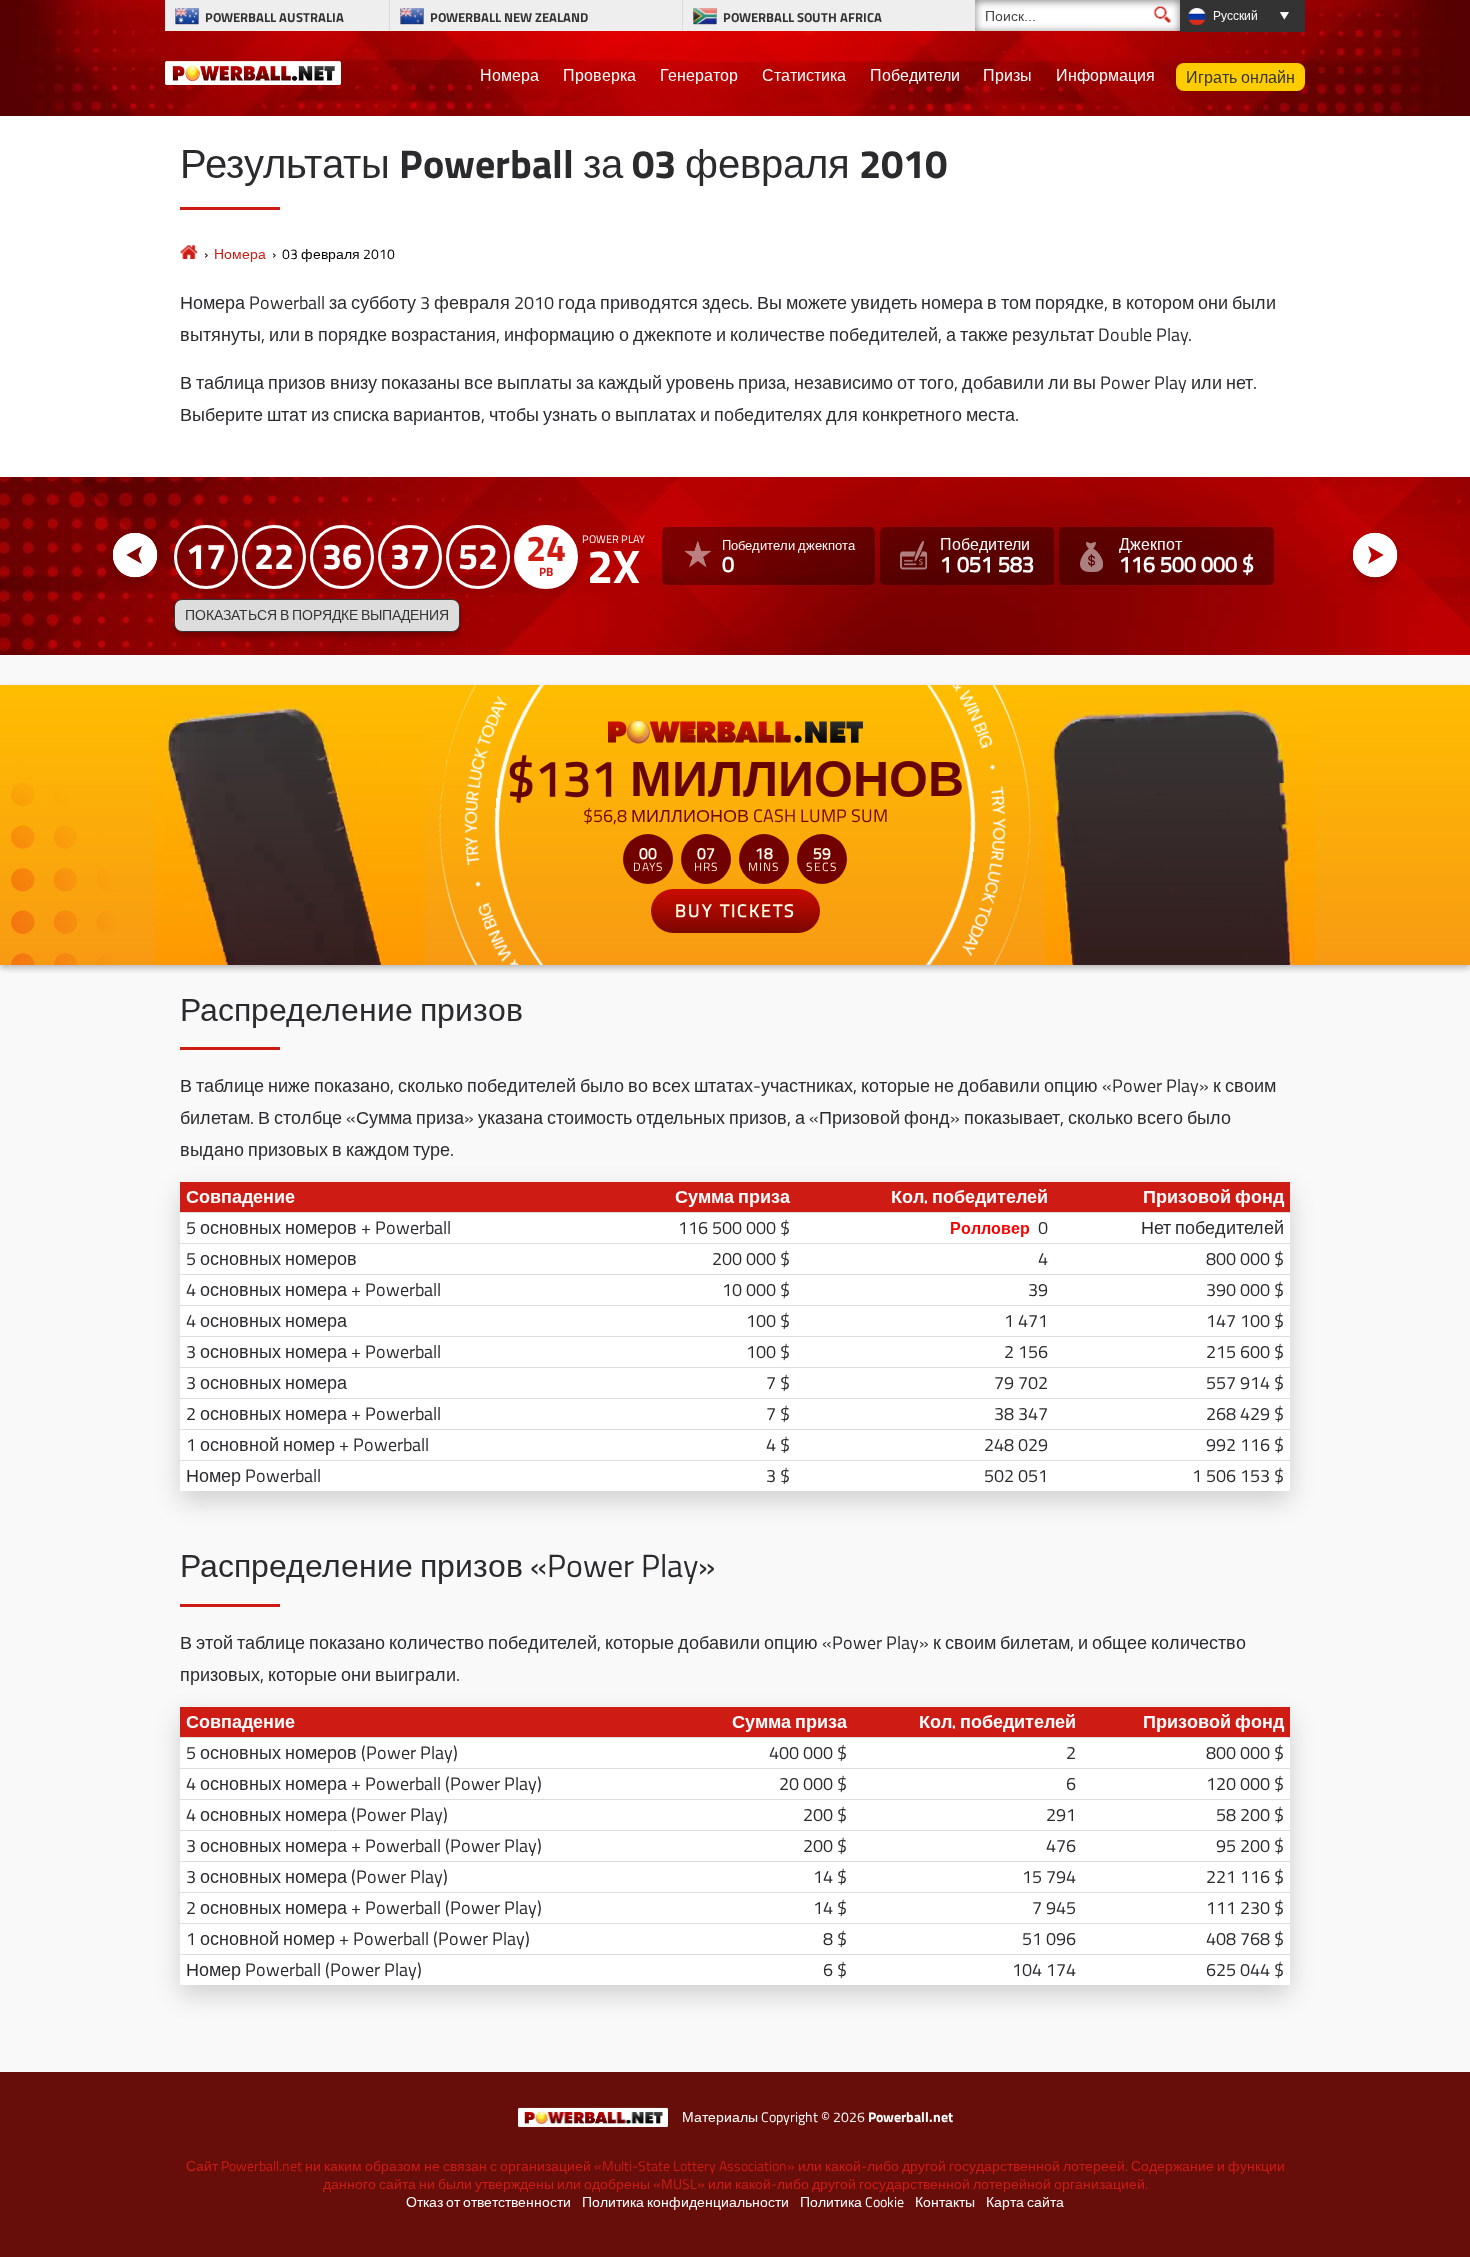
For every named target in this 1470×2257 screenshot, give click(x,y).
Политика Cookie (852, 2202)
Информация (1105, 75)
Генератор (699, 75)
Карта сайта (1025, 2202)
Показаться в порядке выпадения (317, 615)
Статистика (804, 75)
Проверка (599, 75)
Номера (509, 75)
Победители (915, 75)
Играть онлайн (1240, 77)
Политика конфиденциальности (685, 2202)
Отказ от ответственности (488, 2202)
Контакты (945, 2202)
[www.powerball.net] (253, 70)
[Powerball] (189, 253)
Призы (1007, 75)
